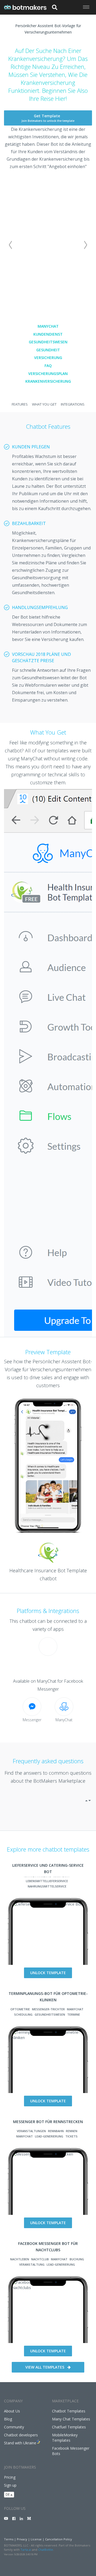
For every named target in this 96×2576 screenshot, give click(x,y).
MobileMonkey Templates (65, 2438)
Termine (74, 2014)
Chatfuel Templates (69, 2427)
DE (8, 2494)
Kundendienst (48, 334)
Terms (9, 2539)
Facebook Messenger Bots (71, 2451)
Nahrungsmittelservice (47, 1886)
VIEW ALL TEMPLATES (45, 2367)
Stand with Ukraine (20, 2443)
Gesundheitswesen (48, 342)
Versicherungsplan (48, 374)
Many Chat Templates (71, 2419)
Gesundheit (48, 350)
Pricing (10, 2477)
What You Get (44, 404)
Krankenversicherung (48, 381)
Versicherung (48, 358)
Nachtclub (40, 2259)
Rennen (72, 2131)
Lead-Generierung (49, 2136)
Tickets (71, 2136)
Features (20, 404)
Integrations (73, 404)
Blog (8, 2419)
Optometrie (20, 2009)
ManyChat (48, 326)
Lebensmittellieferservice (47, 1881)
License (36, 2539)
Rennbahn (56, 2131)
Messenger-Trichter (48, 2009)
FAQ (48, 366)
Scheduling (23, 2014)
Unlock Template (48, 1973)
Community (14, 2427)
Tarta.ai (26, 2550)
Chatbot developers (21, 2435)
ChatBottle (46, 2550)
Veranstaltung (32, 2264)
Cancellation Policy (59, 2539)
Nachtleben (20, 2259)
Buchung (77, 2259)
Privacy (22, 2539)
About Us (12, 2411)
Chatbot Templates (69, 2411)
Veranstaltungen (31, 2131)
